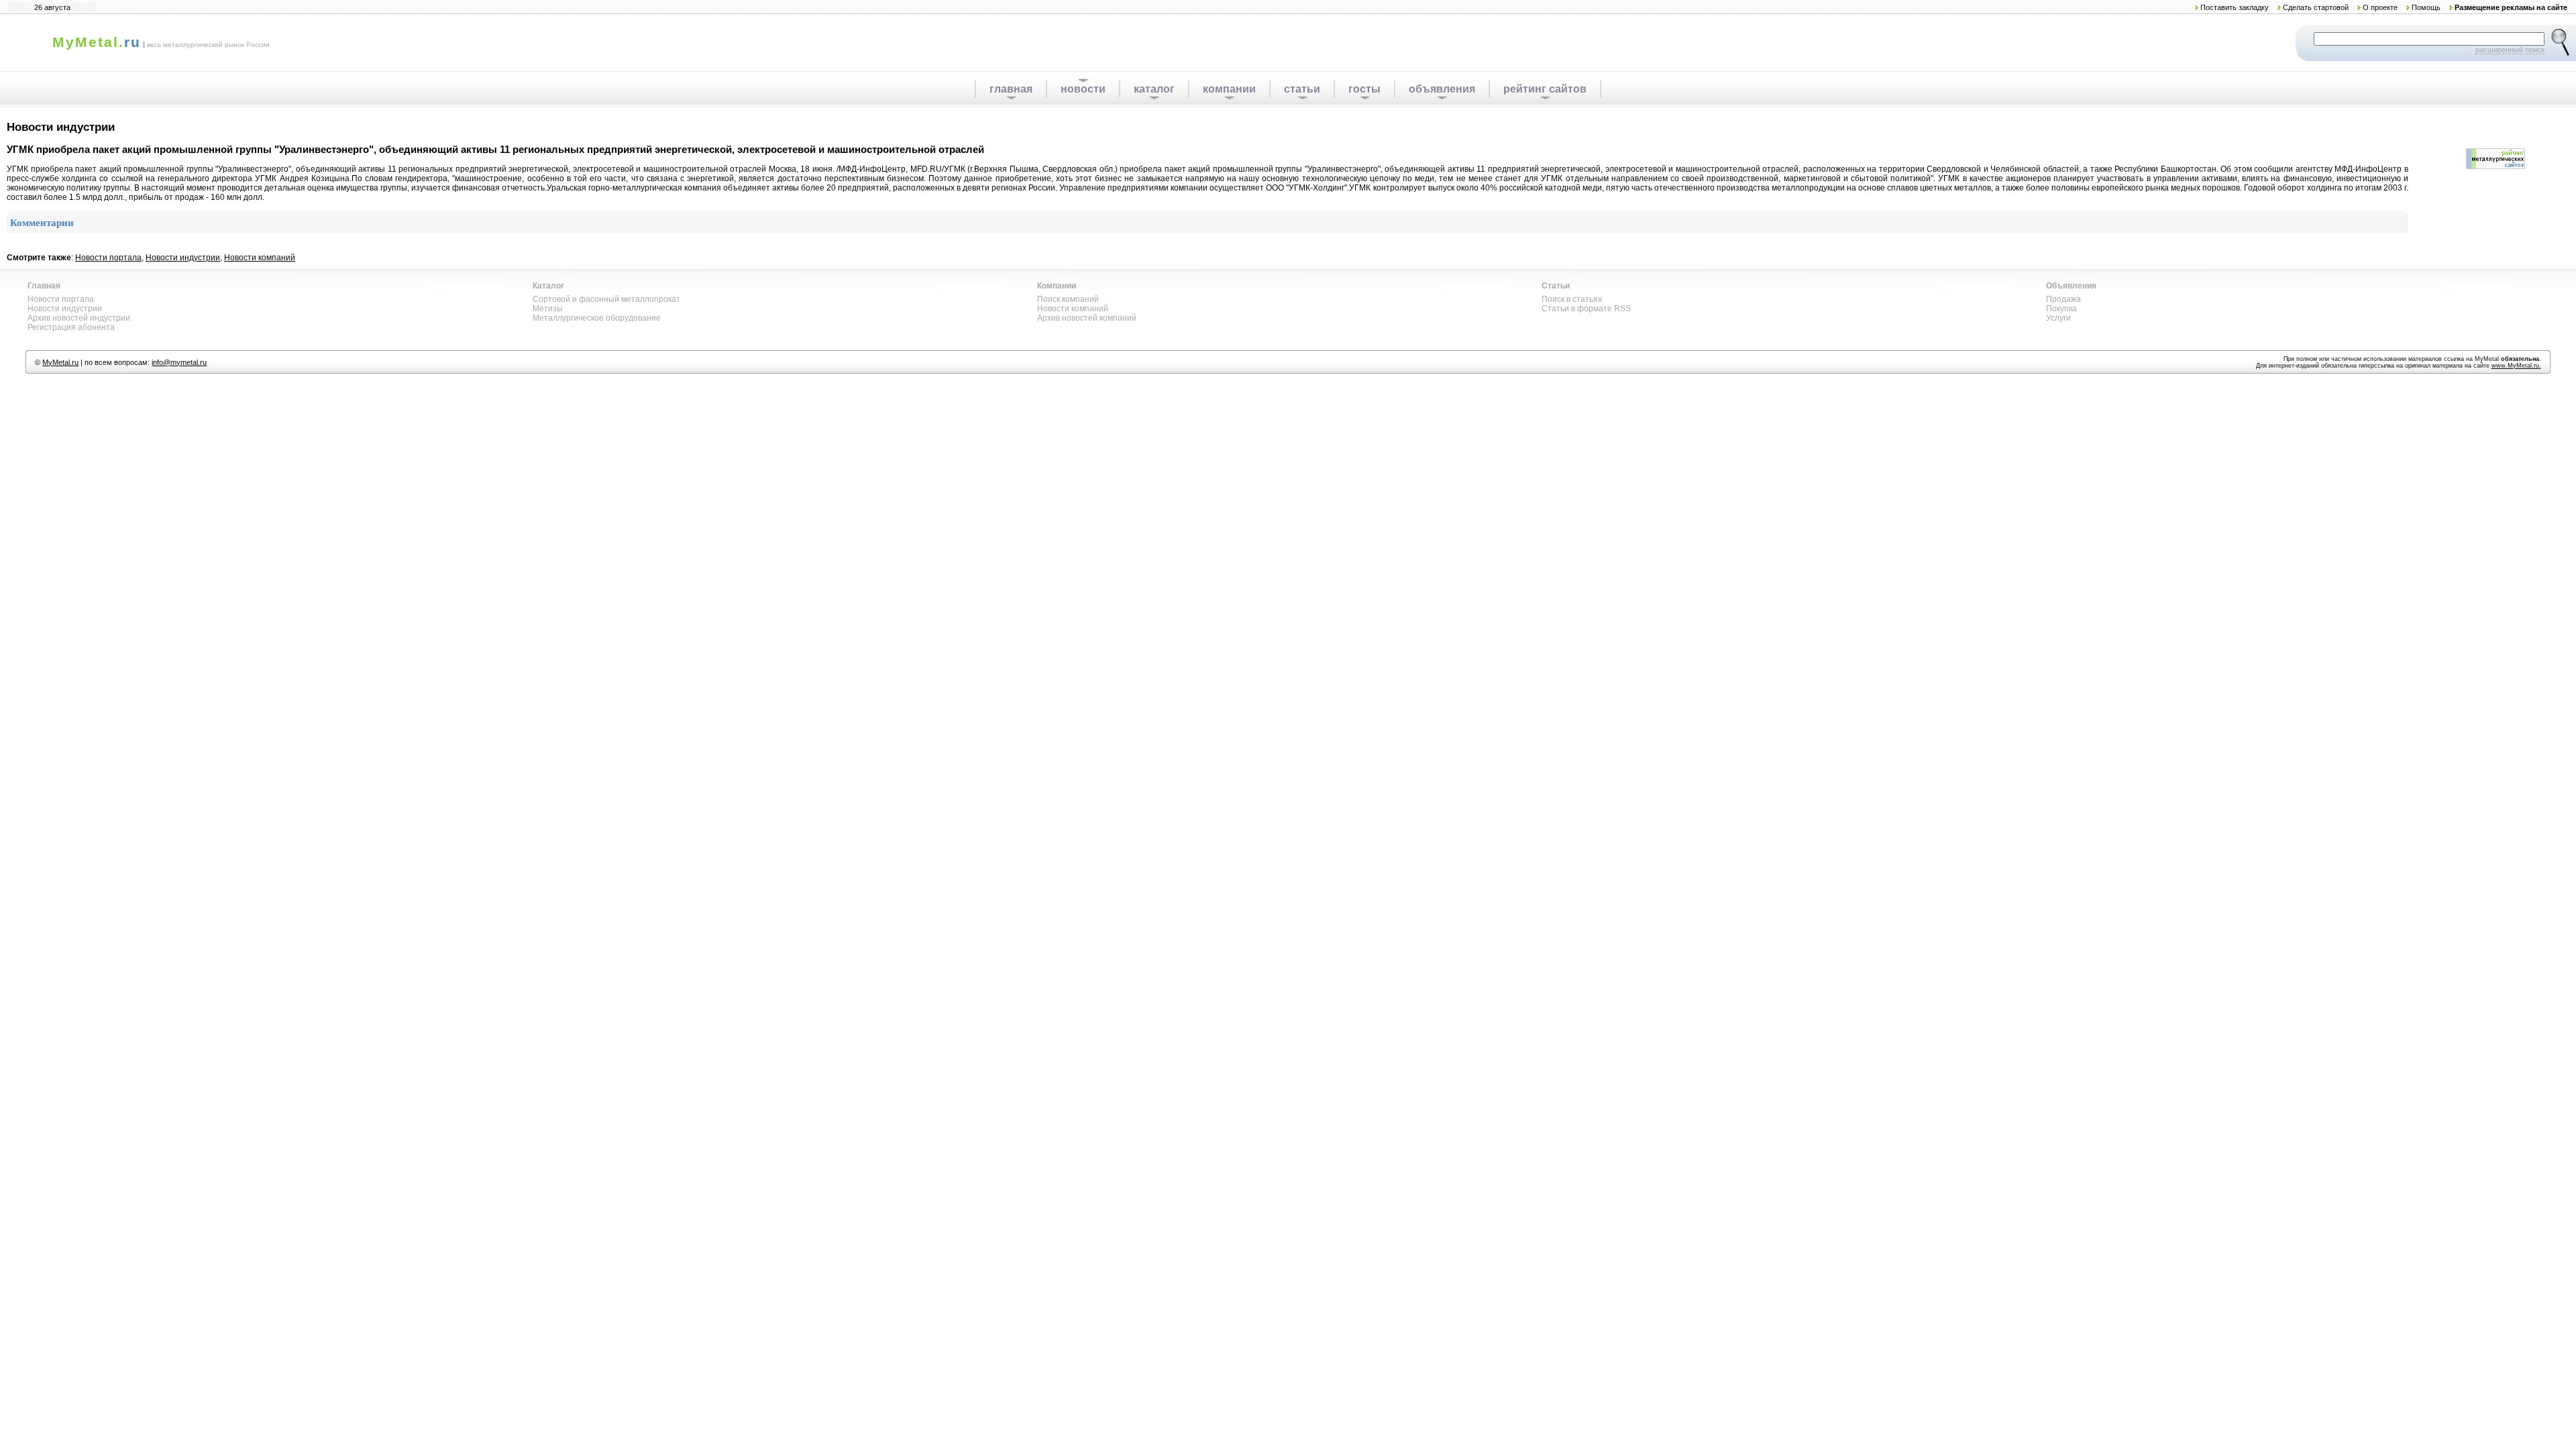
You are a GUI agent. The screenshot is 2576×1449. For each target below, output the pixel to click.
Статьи (1556, 286)
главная (1011, 89)
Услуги (2058, 318)
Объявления (2071, 286)
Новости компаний (260, 258)
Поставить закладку (2235, 7)
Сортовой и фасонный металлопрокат (606, 299)
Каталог (548, 286)
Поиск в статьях (1572, 299)
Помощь (2426, 7)
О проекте (2380, 7)
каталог (1154, 89)
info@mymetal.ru (179, 362)
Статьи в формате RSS (1586, 309)
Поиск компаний (1068, 299)
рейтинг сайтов (1545, 89)
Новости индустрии (183, 258)
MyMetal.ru (60, 362)
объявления (1442, 89)
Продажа (2063, 299)
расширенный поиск (2510, 50)
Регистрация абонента (71, 327)
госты (1364, 89)
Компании (1057, 286)
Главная (44, 286)
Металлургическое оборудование (597, 318)
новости (1083, 89)
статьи (1302, 89)
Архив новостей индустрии (79, 318)
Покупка (2061, 309)
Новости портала (108, 258)
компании (1229, 89)
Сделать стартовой (2316, 7)
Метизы (548, 309)
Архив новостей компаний (1087, 318)
